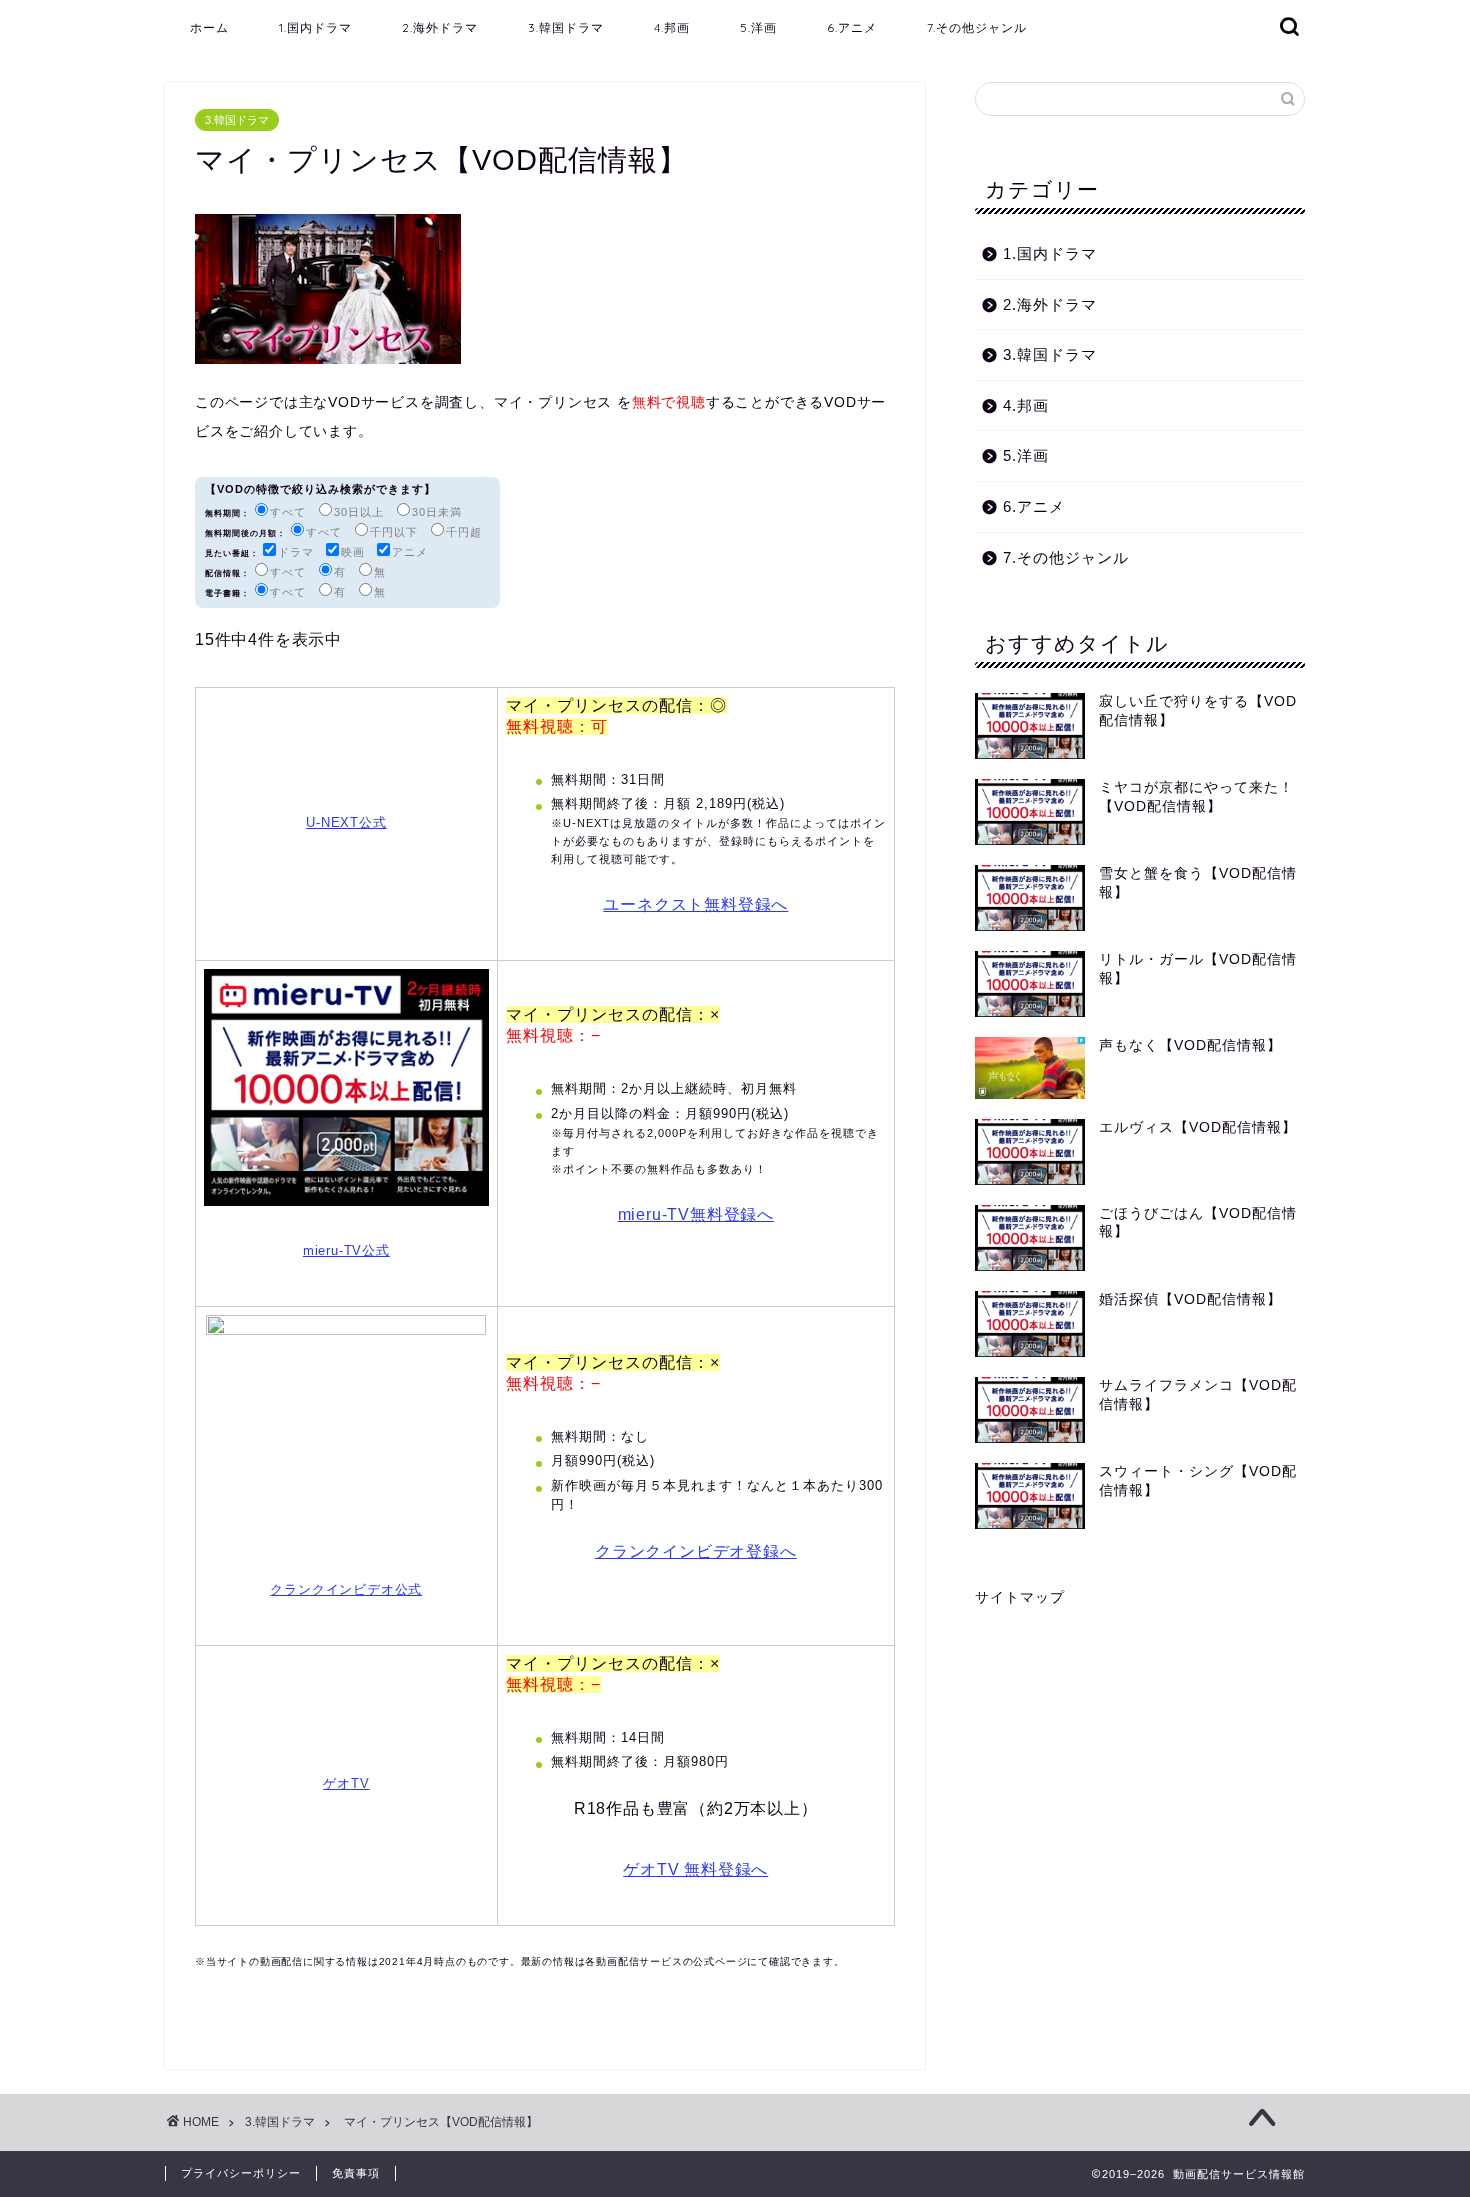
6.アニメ (852, 27)
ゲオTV (346, 1783)
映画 (353, 552)
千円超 (464, 532)
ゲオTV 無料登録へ (695, 1869)
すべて (288, 512)
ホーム (209, 27)
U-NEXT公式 (346, 822)
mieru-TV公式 (346, 1250)
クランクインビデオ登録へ (696, 1551)
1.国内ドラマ (315, 27)
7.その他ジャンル (977, 27)
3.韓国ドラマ (566, 27)
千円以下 (394, 532)
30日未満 (437, 512)
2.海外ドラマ (440, 27)
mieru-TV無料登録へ (696, 1214)
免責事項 (356, 2173)
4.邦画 (672, 27)
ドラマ (296, 552)
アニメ (410, 552)
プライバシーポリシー (241, 2173)
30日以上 (359, 512)
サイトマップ (1020, 1597)
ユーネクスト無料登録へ (695, 904)
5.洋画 (758, 27)
